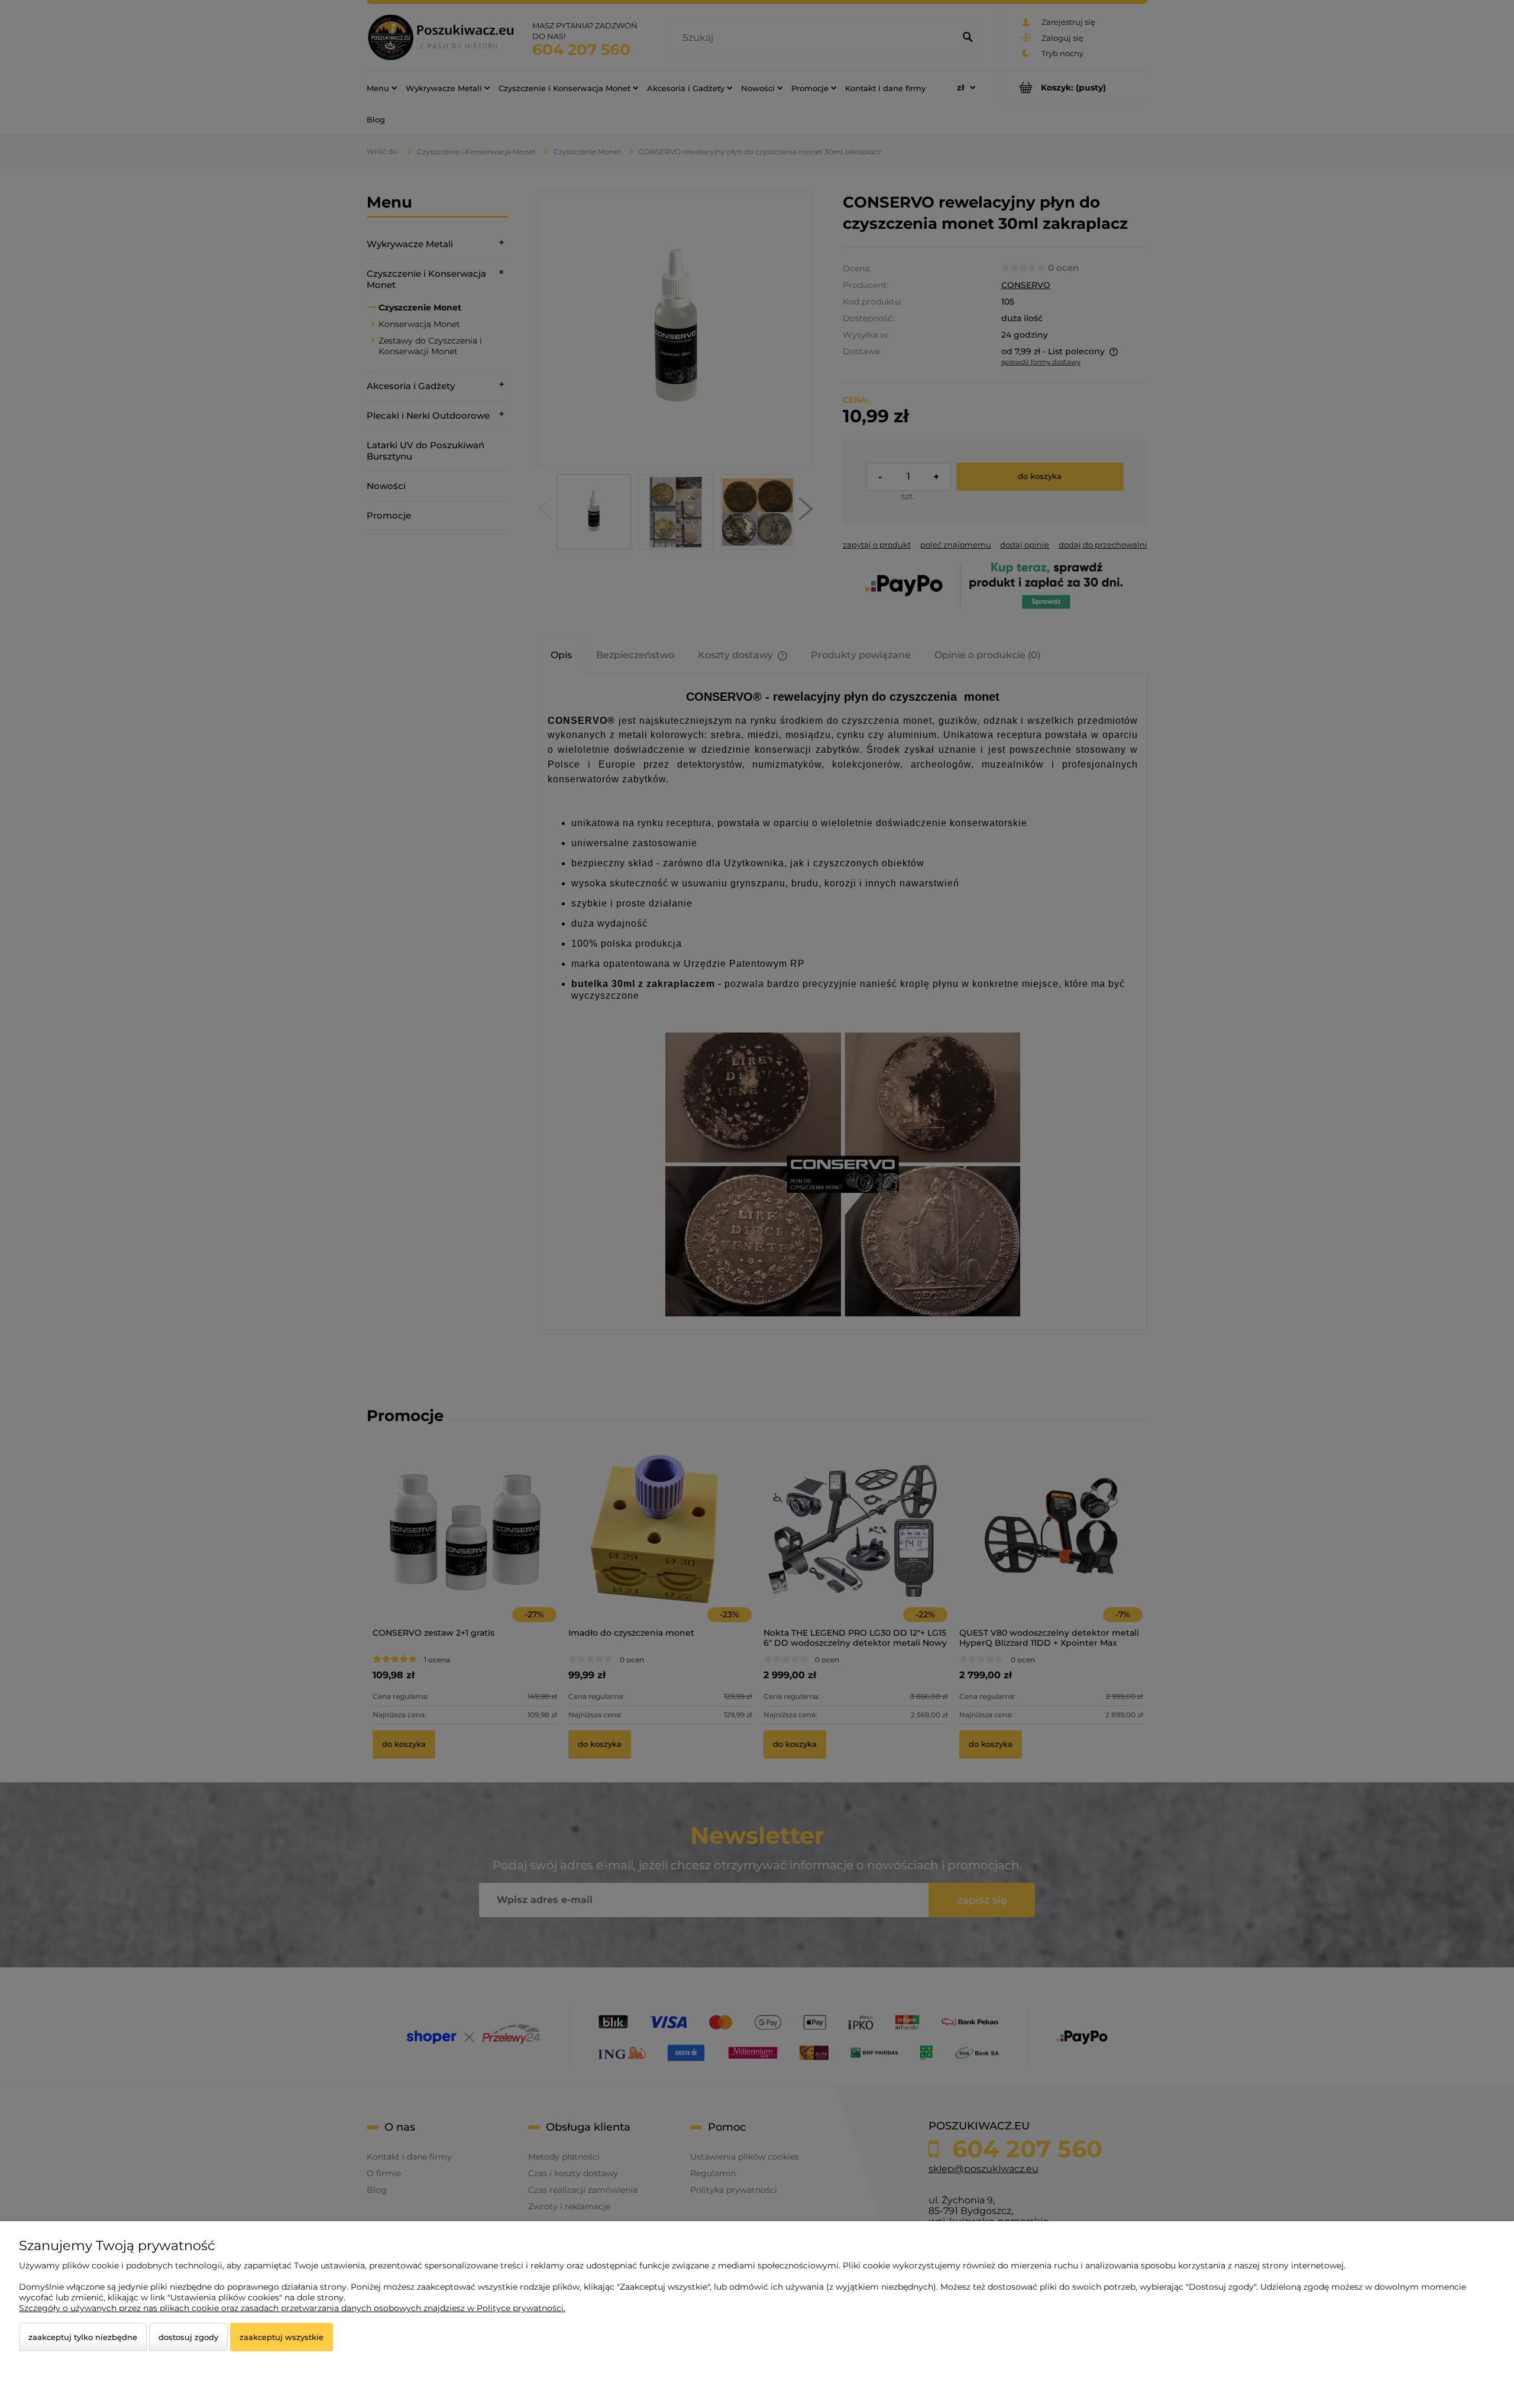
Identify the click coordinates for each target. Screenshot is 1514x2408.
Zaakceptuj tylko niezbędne (83, 2337)
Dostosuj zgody (188, 2337)
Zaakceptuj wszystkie (282, 2337)
